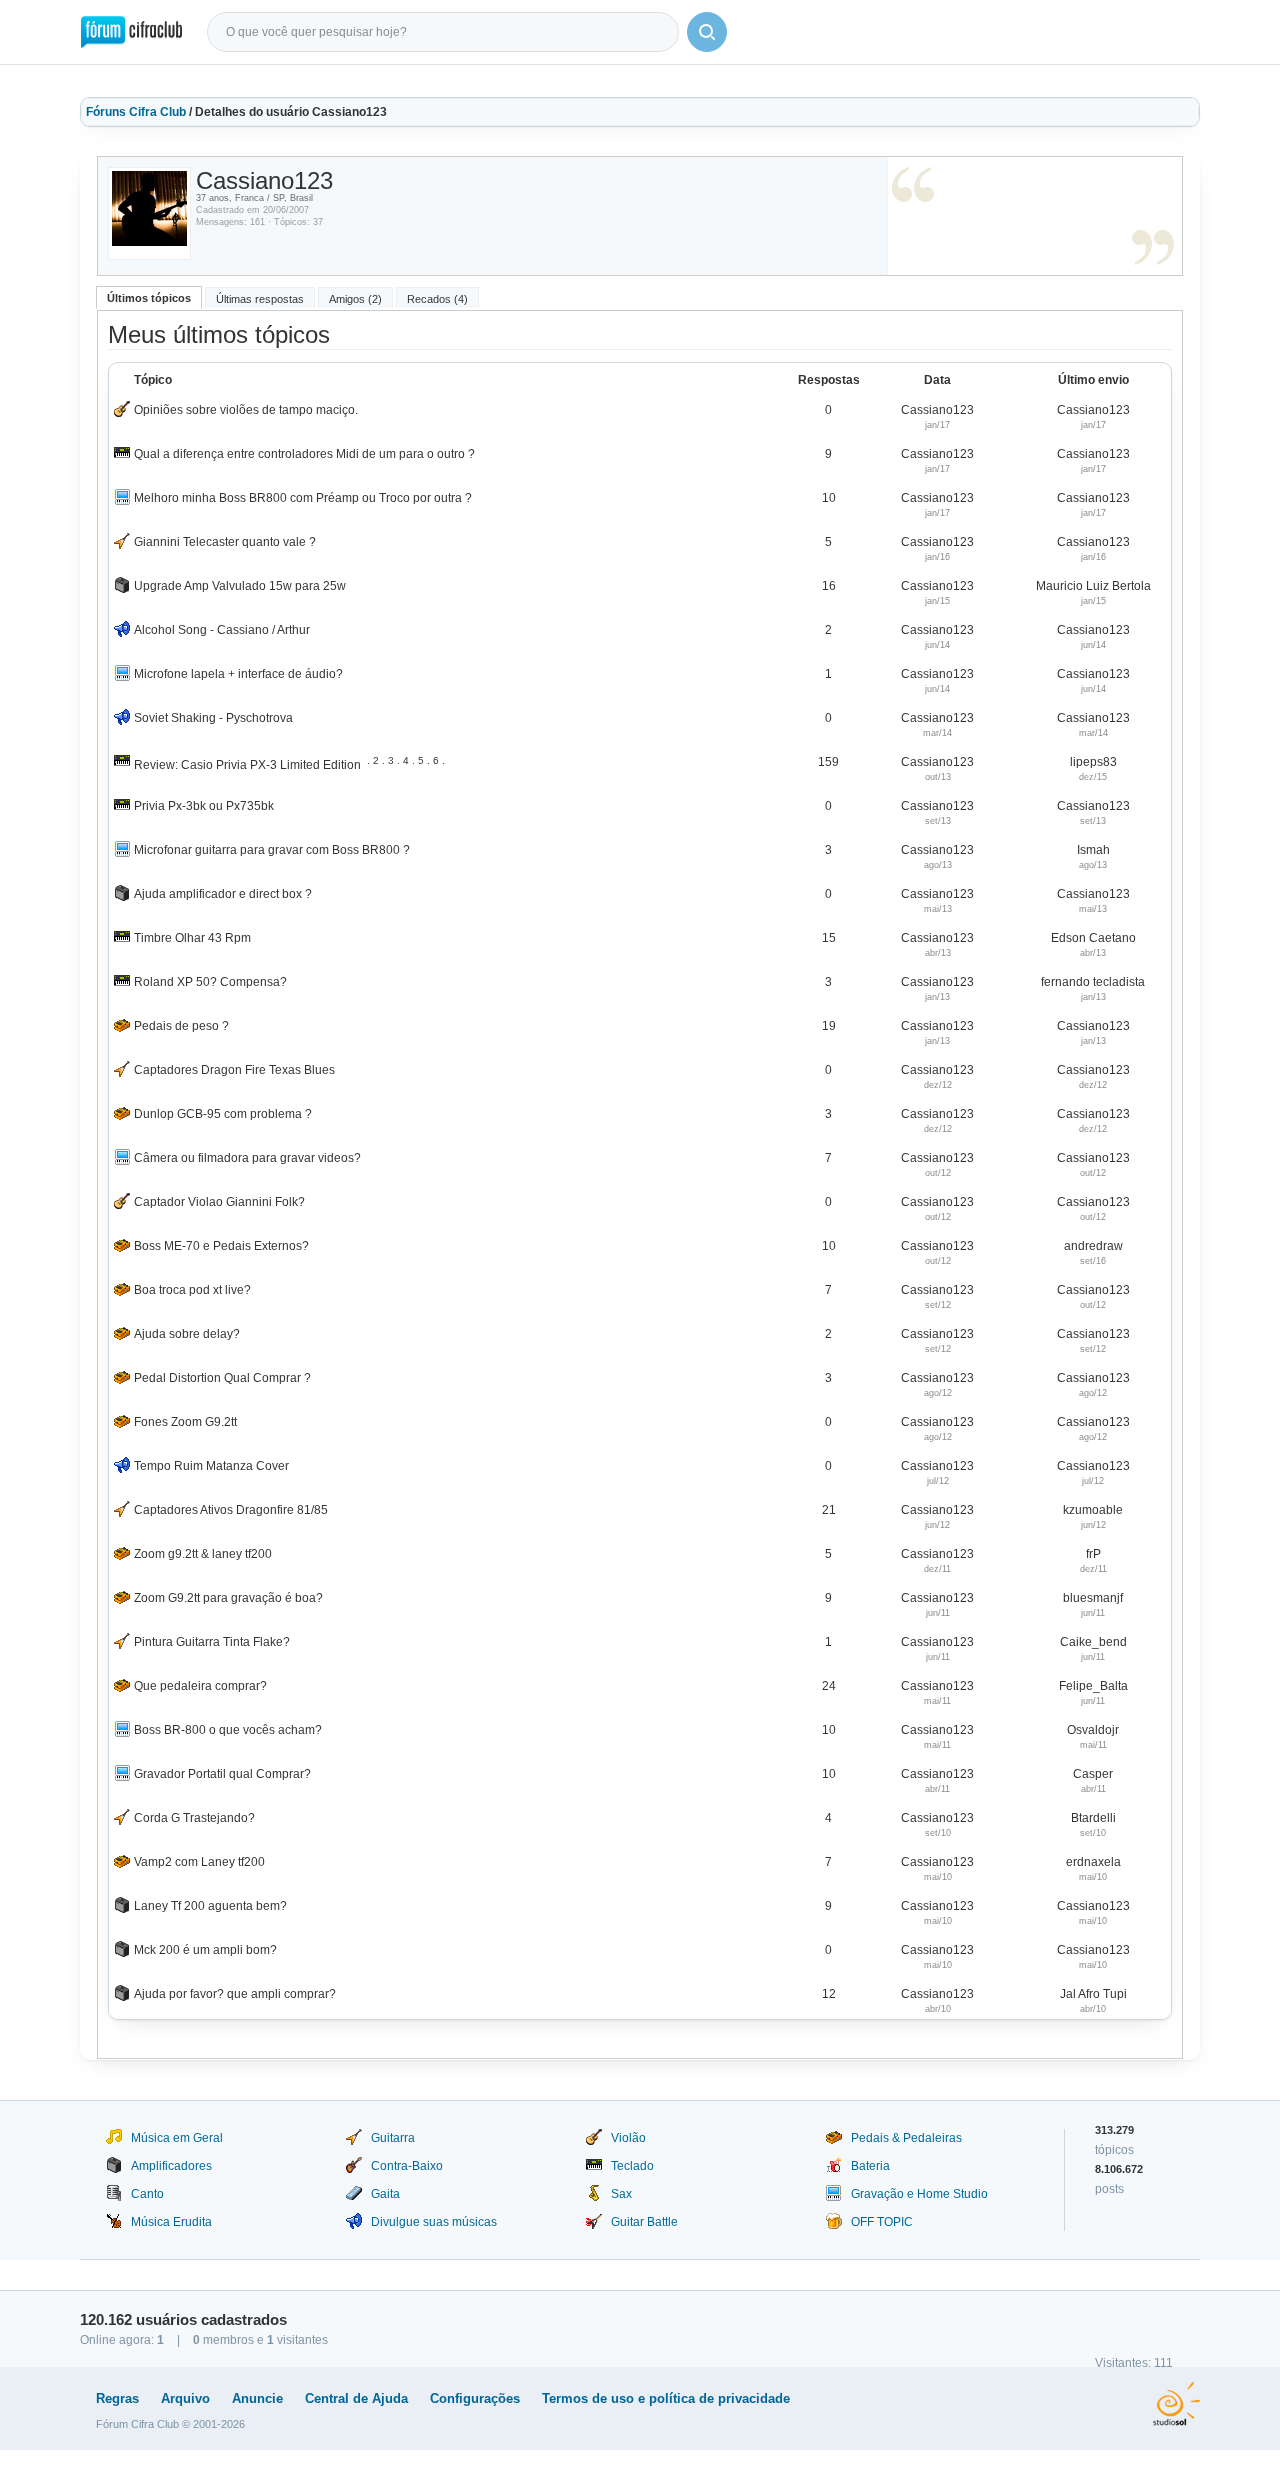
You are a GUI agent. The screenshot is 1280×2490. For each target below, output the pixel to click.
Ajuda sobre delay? (187, 1334)
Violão (628, 2138)
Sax (621, 2194)
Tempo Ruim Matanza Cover (211, 1466)
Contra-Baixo (407, 2166)
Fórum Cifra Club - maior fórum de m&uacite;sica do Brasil (131, 32)
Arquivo (185, 2398)
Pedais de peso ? (181, 1026)
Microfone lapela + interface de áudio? (238, 674)
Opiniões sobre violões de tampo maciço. (246, 410)
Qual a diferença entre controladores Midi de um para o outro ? (304, 454)
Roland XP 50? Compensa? (210, 982)
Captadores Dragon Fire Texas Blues (234, 1070)
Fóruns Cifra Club (136, 112)
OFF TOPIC (882, 2222)
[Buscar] (707, 32)
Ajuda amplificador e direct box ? (223, 894)
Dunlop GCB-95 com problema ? (223, 1114)
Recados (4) (437, 299)
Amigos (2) (355, 299)
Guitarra (393, 2138)
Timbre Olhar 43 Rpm (192, 938)
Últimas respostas (260, 299)
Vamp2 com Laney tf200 (199, 1862)
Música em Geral (177, 2138)
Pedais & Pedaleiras (906, 2138)
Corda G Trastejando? (194, 1818)
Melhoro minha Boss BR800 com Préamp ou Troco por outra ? (303, 498)
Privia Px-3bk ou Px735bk (204, 806)
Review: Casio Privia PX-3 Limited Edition (247, 765)
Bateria (870, 2166)
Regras (117, 2398)
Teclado (632, 2166)
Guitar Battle (644, 2222)
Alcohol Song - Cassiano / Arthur (222, 630)
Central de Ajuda (356, 2398)
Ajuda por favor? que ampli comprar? (235, 1994)
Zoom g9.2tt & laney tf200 (203, 1554)
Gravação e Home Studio (919, 2194)
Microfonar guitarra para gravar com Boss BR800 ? (272, 850)
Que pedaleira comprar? (200, 1686)
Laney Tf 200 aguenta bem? (210, 1906)
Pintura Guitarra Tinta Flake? (212, 1642)
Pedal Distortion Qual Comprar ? (222, 1378)
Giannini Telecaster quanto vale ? (225, 542)
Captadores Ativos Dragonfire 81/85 (231, 1510)
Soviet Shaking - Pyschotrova (213, 718)
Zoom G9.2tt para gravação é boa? (228, 1598)
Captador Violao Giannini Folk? (219, 1202)
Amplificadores (171, 2166)
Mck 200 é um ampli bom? (205, 1950)
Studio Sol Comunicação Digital (1176, 2404)
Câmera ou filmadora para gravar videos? (247, 1158)
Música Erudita (171, 2222)
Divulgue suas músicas (434, 2222)
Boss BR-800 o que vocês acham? (228, 1730)
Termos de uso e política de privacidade (666, 2398)
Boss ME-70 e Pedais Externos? (221, 1246)
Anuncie (257, 2398)
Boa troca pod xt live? (192, 1290)
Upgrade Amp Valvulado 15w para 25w (240, 586)
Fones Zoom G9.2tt (185, 1422)
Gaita (385, 2194)
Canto (147, 2194)
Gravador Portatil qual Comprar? (222, 1774)
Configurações (475, 2398)
